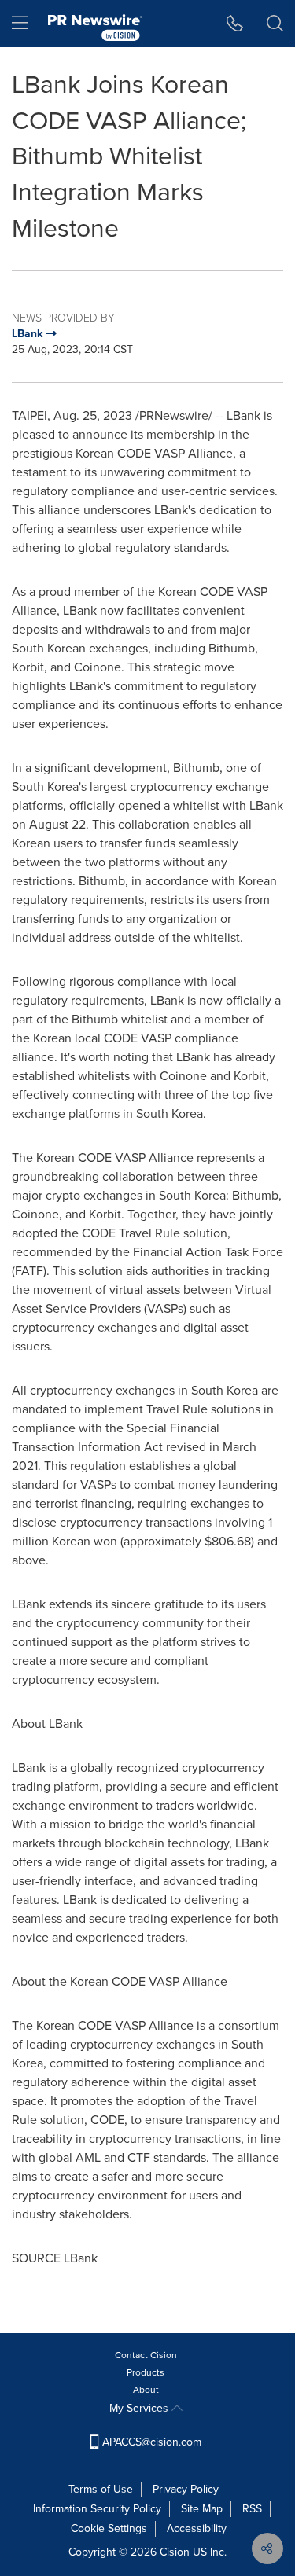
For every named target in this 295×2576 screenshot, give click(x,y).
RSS (252, 2509)
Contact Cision (146, 2355)
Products (146, 2372)
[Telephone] (235, 24)
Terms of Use (101, 2489)
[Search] (275, 24)
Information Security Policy (97, 2509)
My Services (140, 2408)
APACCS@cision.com (152, 2442)
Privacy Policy (186, 2489)
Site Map (202, 2509)
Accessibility (197, 2528)
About (146, 2390)
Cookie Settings (109, 2528)
